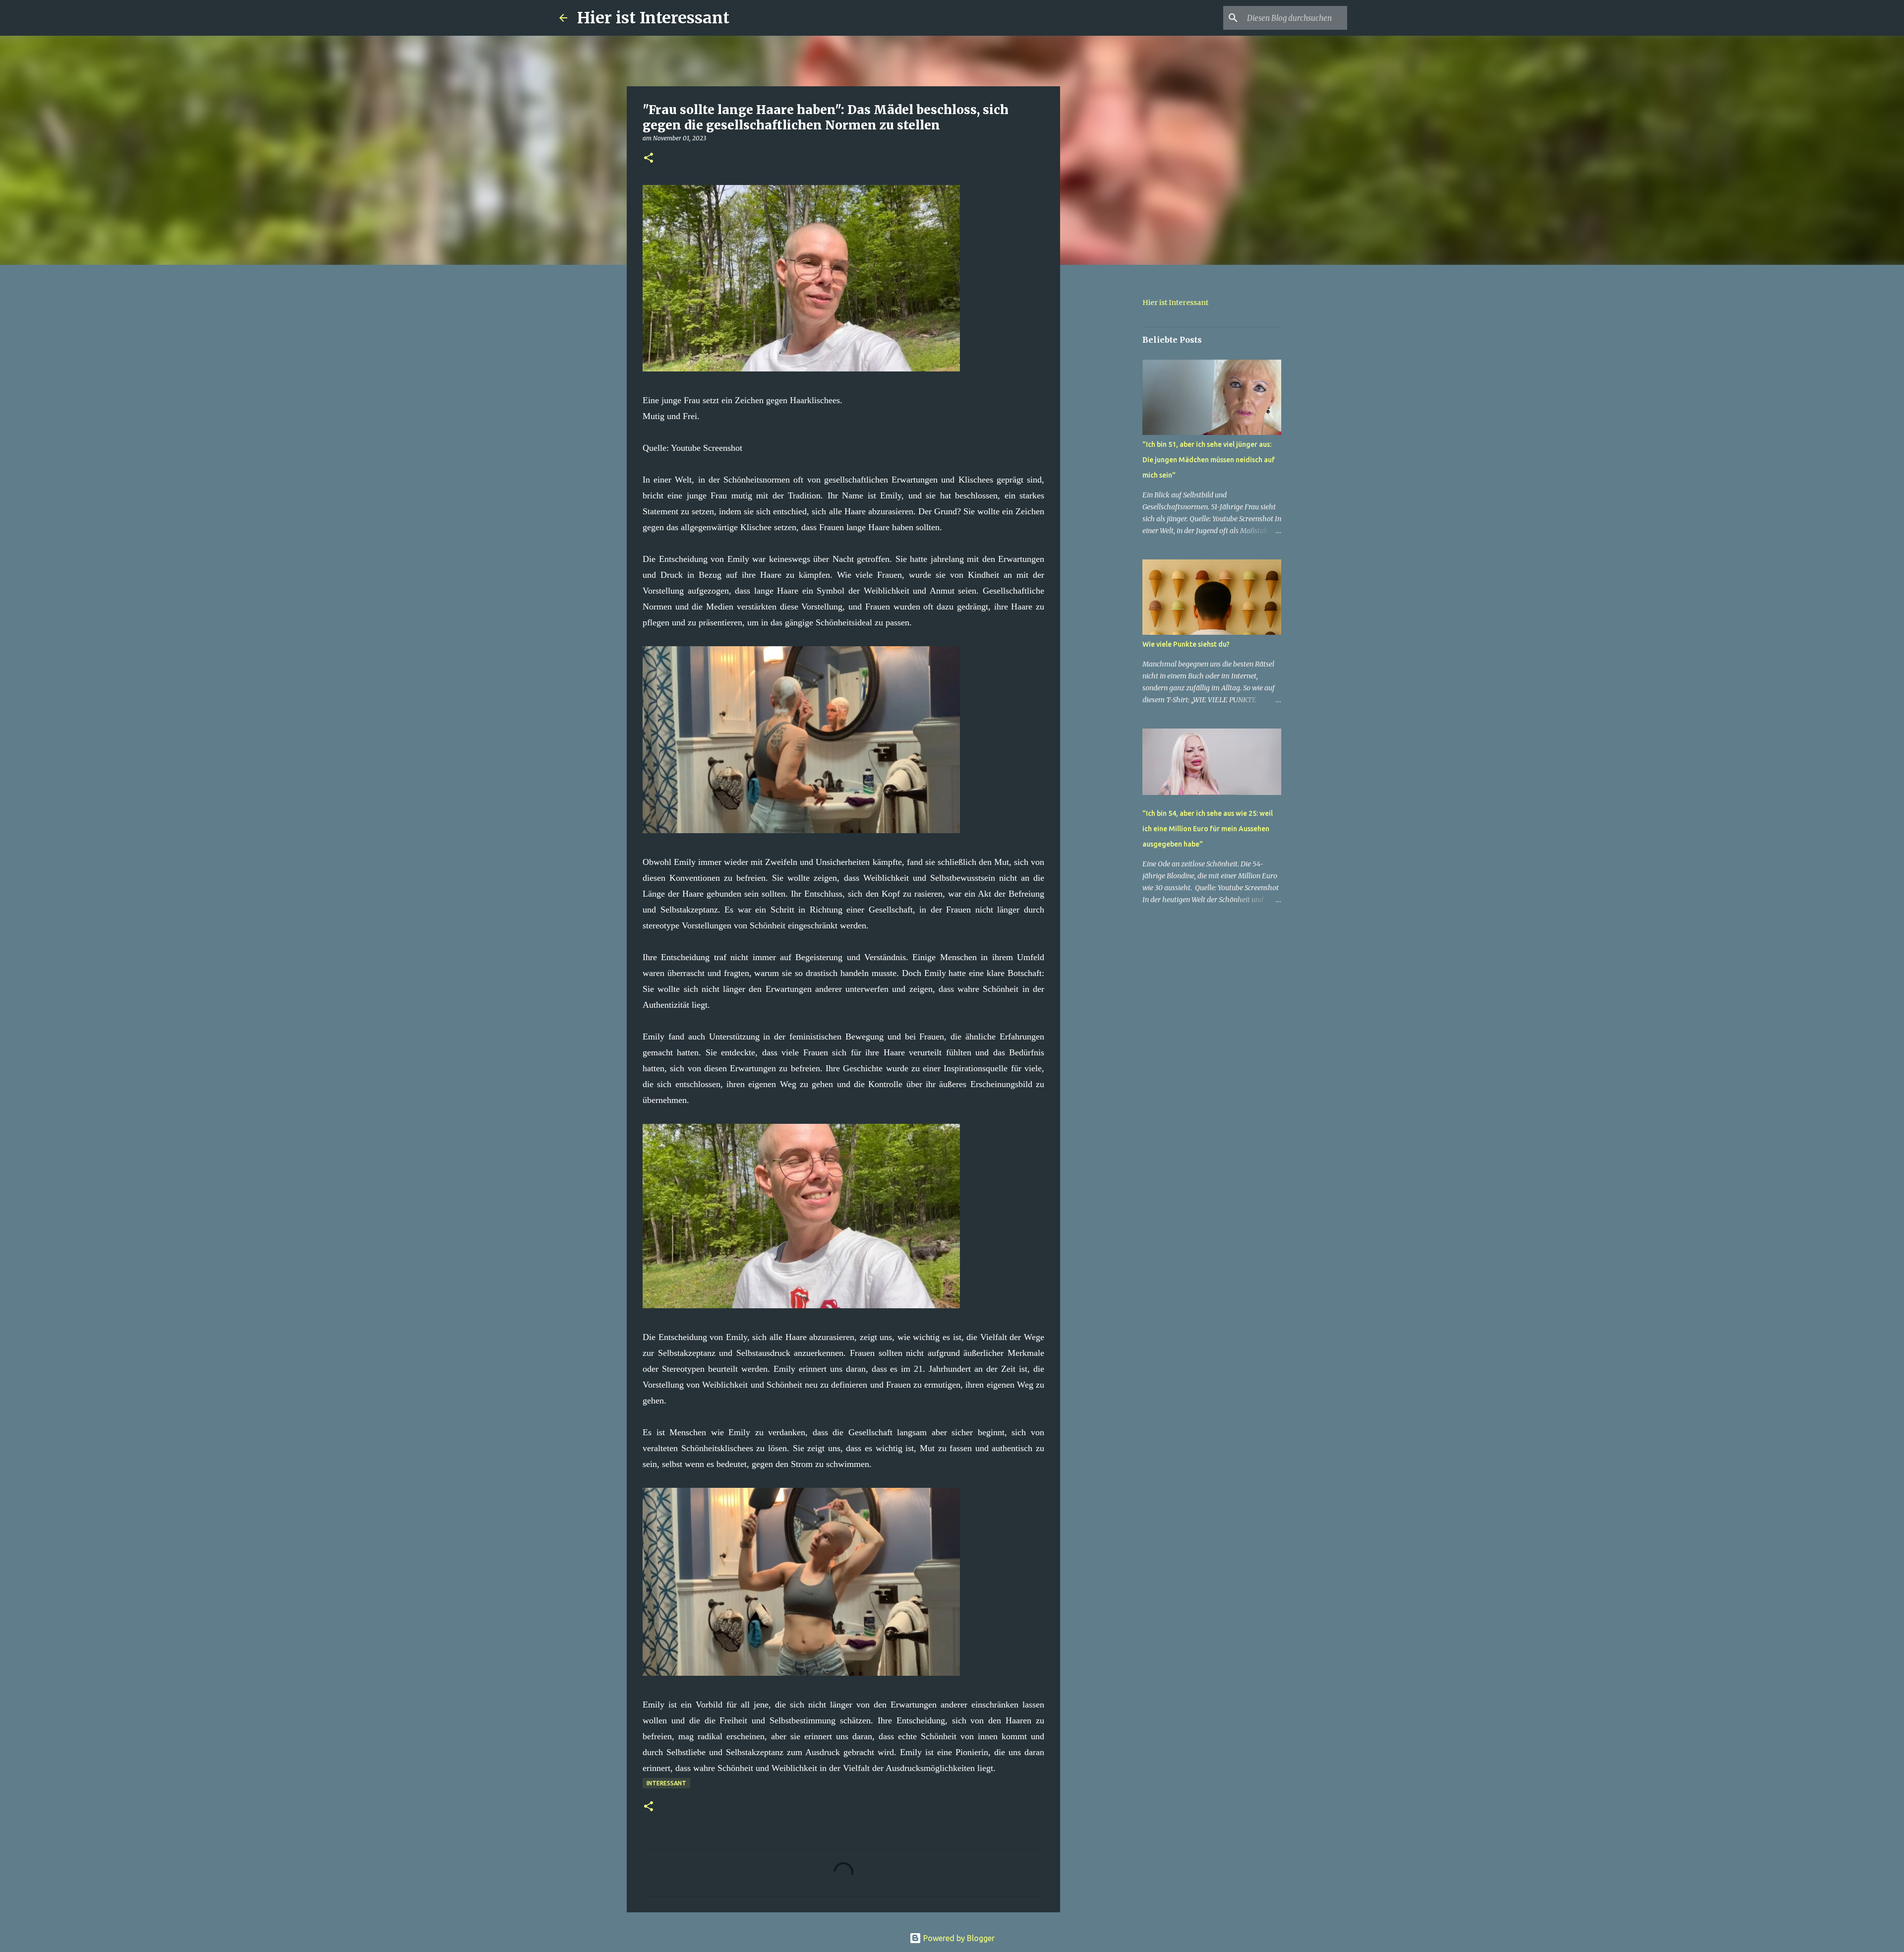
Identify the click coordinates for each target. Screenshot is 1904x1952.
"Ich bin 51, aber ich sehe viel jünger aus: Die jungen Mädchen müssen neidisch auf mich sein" (1209, 460)
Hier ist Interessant (653, 18)
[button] (649, 158)
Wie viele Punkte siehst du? (1186, 644)
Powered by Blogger (958, 1938)
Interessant (666, 1783)
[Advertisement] (1111, 428)
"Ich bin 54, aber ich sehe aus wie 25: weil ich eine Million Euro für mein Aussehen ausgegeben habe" (1208, 829)
